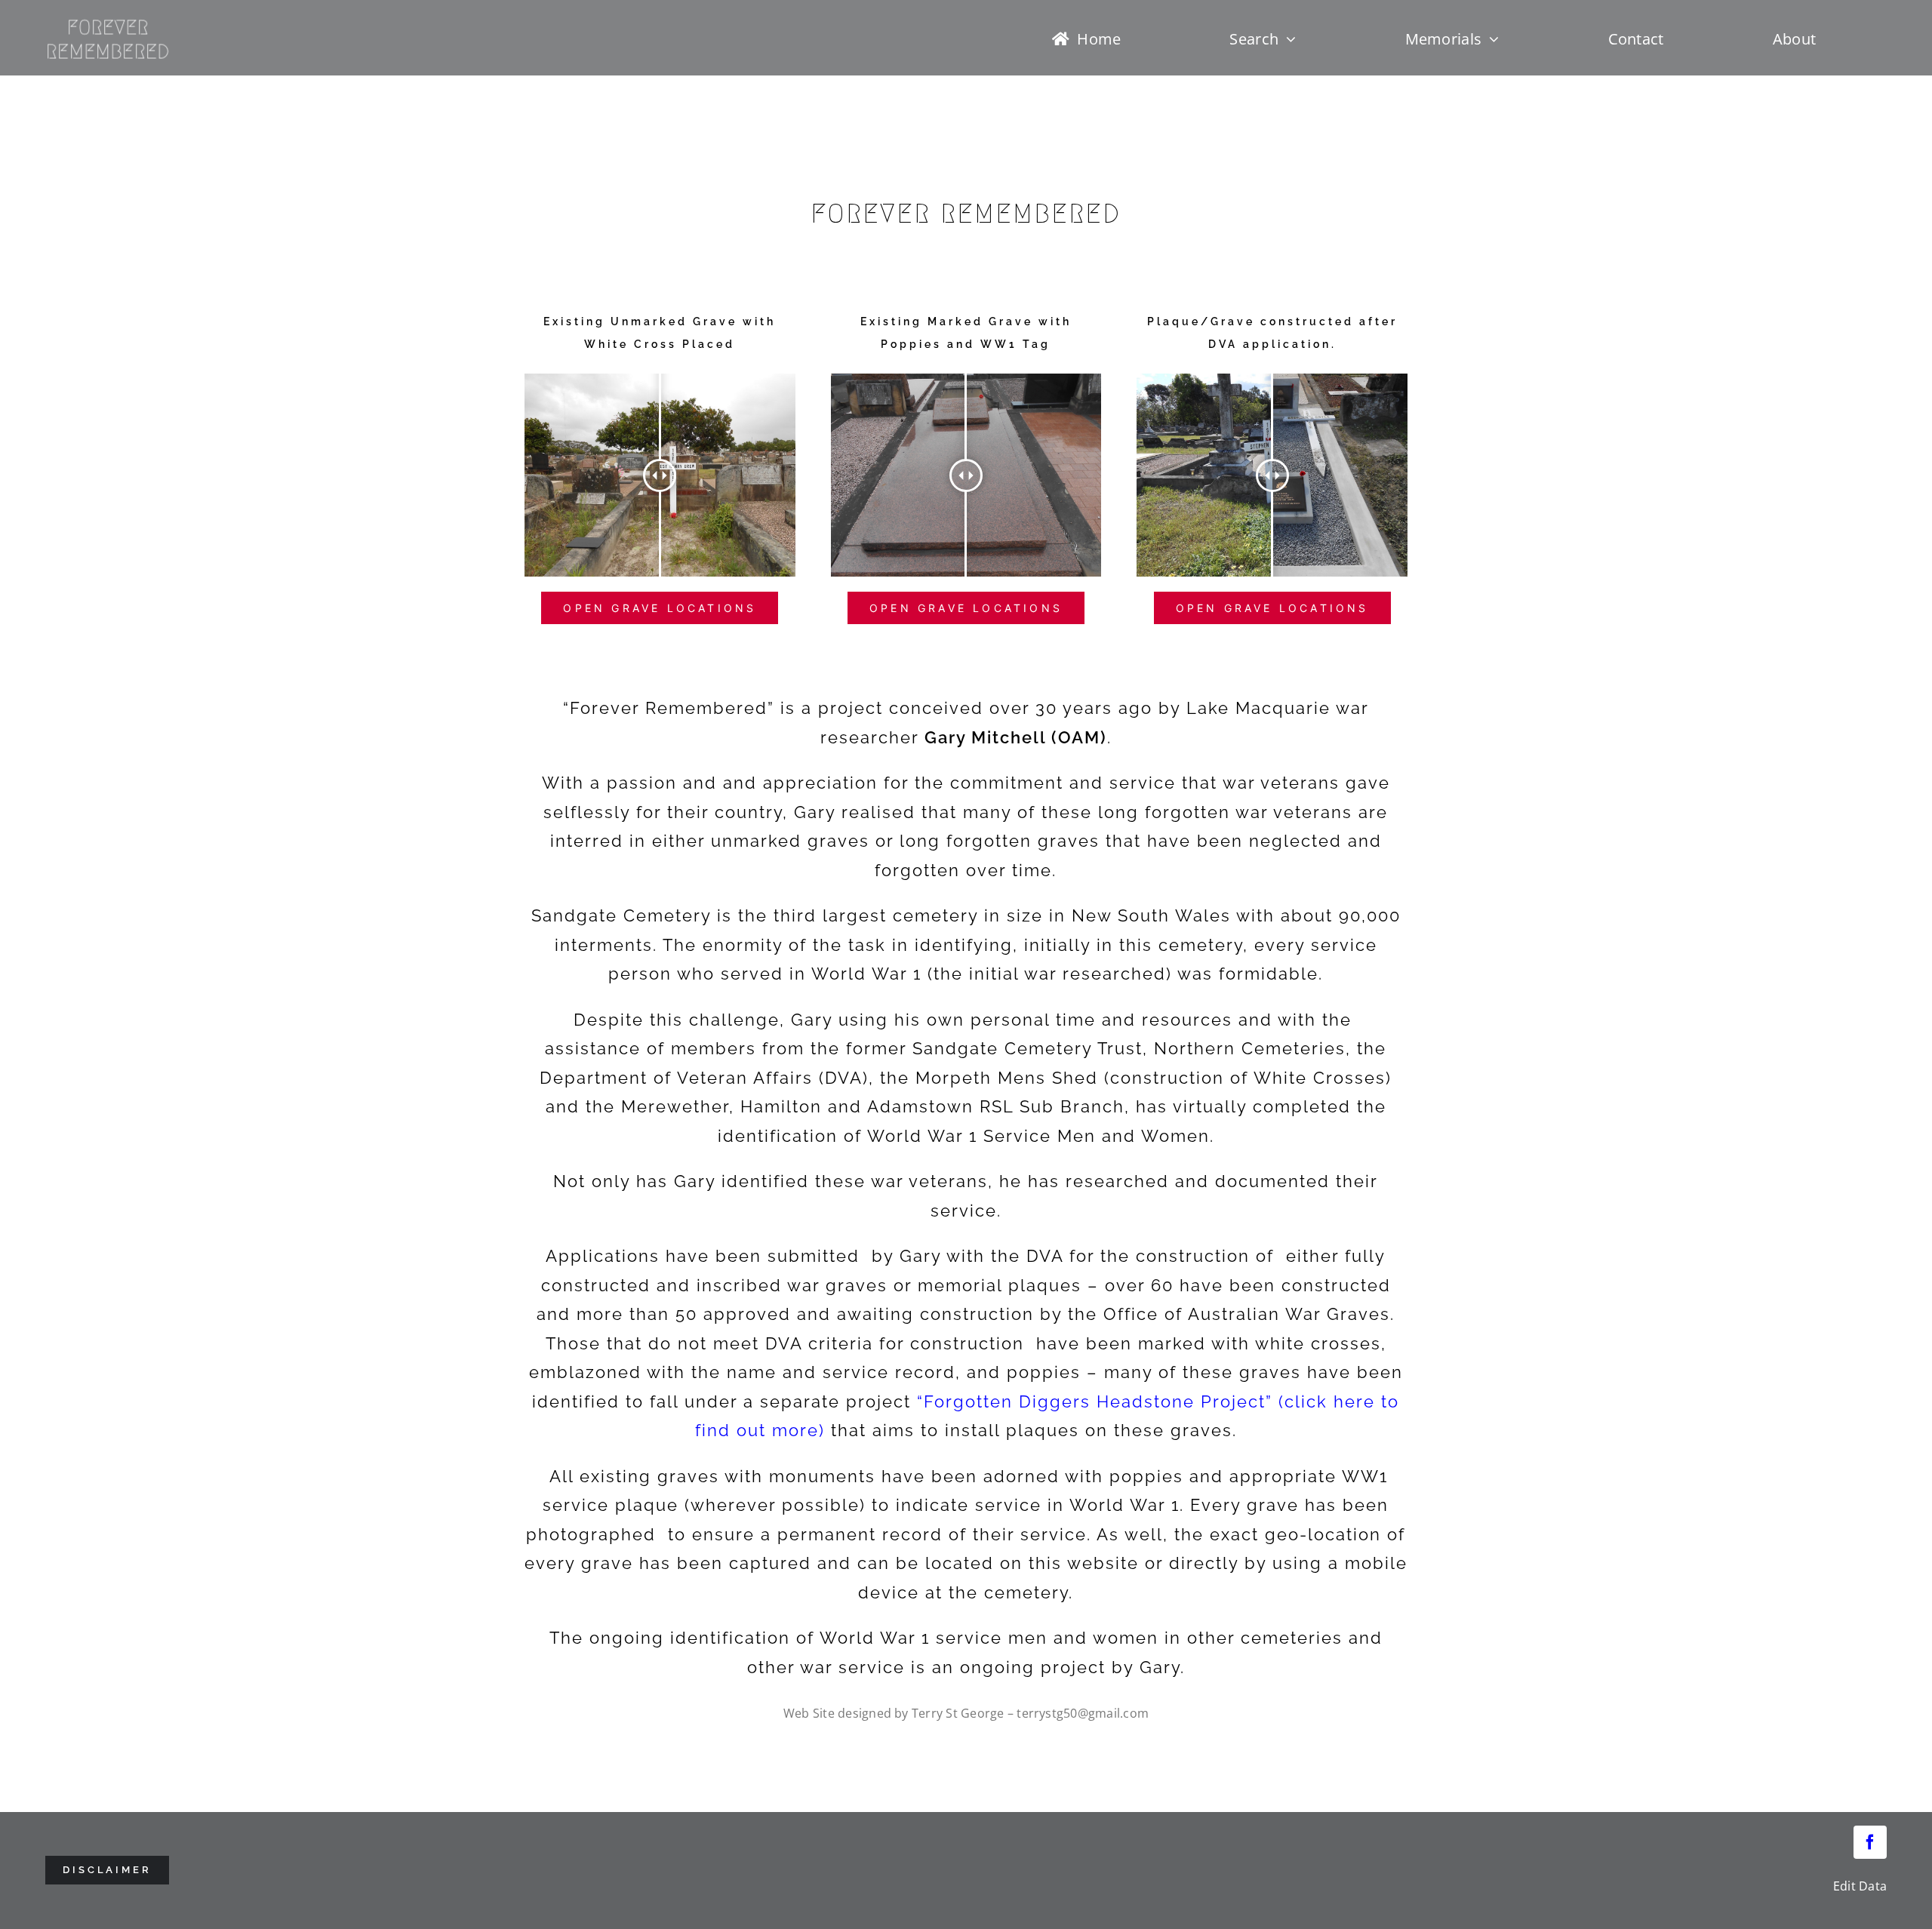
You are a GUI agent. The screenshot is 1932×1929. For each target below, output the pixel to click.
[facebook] (1870, 1842)
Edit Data (1860, 1886)
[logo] (104, 22)
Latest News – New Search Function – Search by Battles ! (955, 91)
